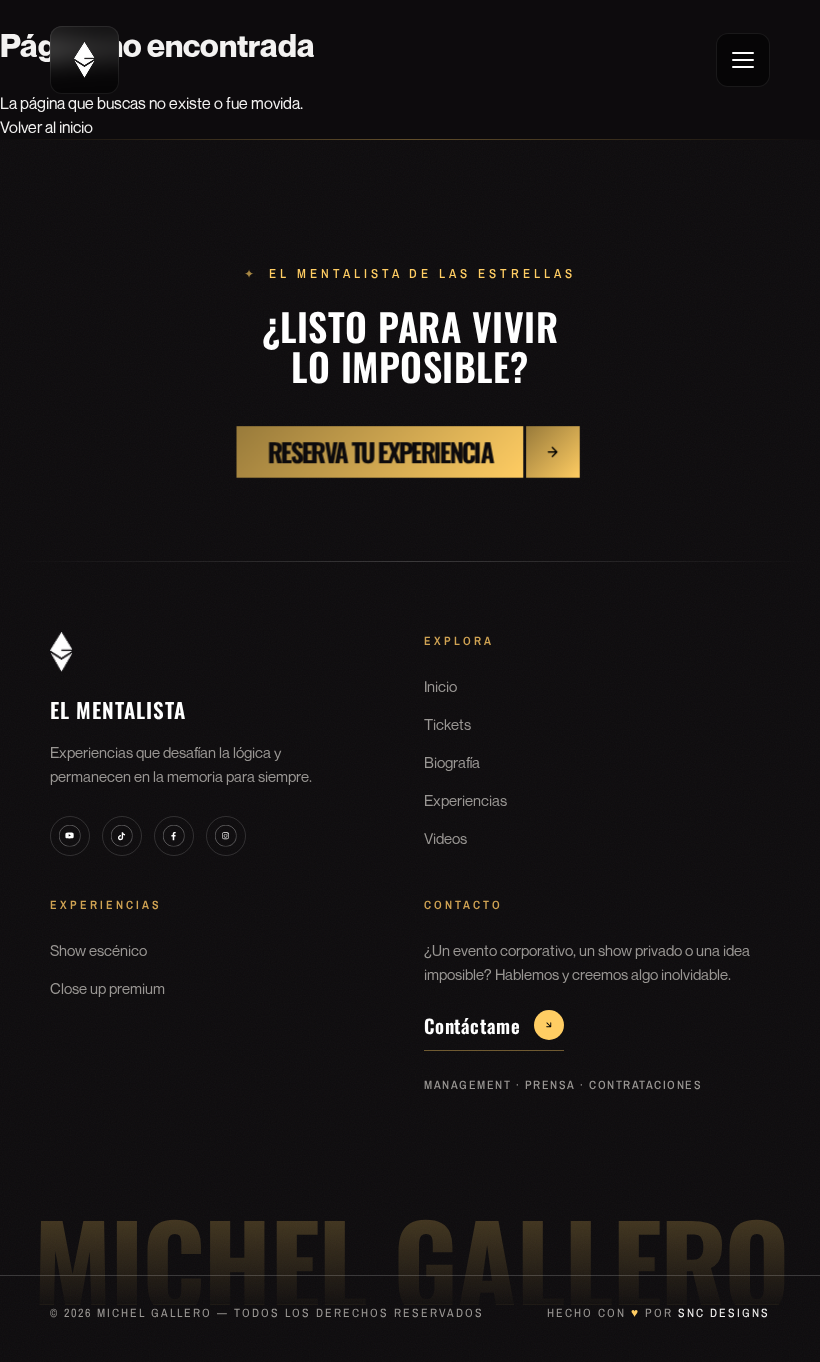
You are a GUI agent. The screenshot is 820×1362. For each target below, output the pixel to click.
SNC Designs (724, 1313)
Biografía (452, 762)
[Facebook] (174, 836)
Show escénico (98, 950)
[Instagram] (226, 836)
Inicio (440, 686)
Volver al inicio (46, 127)
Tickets (447, 724)
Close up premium (107, 988)
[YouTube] (70, 836)
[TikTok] (122, 836)
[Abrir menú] (743, 60)
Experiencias (465, 800)
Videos (445, 838)
